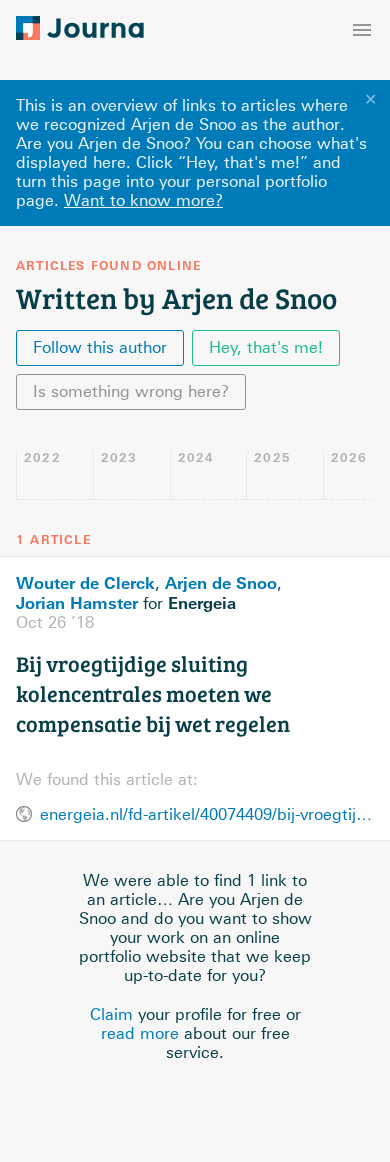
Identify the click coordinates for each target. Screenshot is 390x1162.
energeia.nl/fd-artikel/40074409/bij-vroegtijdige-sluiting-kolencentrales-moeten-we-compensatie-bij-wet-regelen (207, 814)
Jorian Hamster (77, 603)
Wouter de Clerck (85, 583)
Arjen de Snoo (221, 583)
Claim (111, 1014)
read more (140, 1033)
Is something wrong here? (131, 391)
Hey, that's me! (266, 347)
